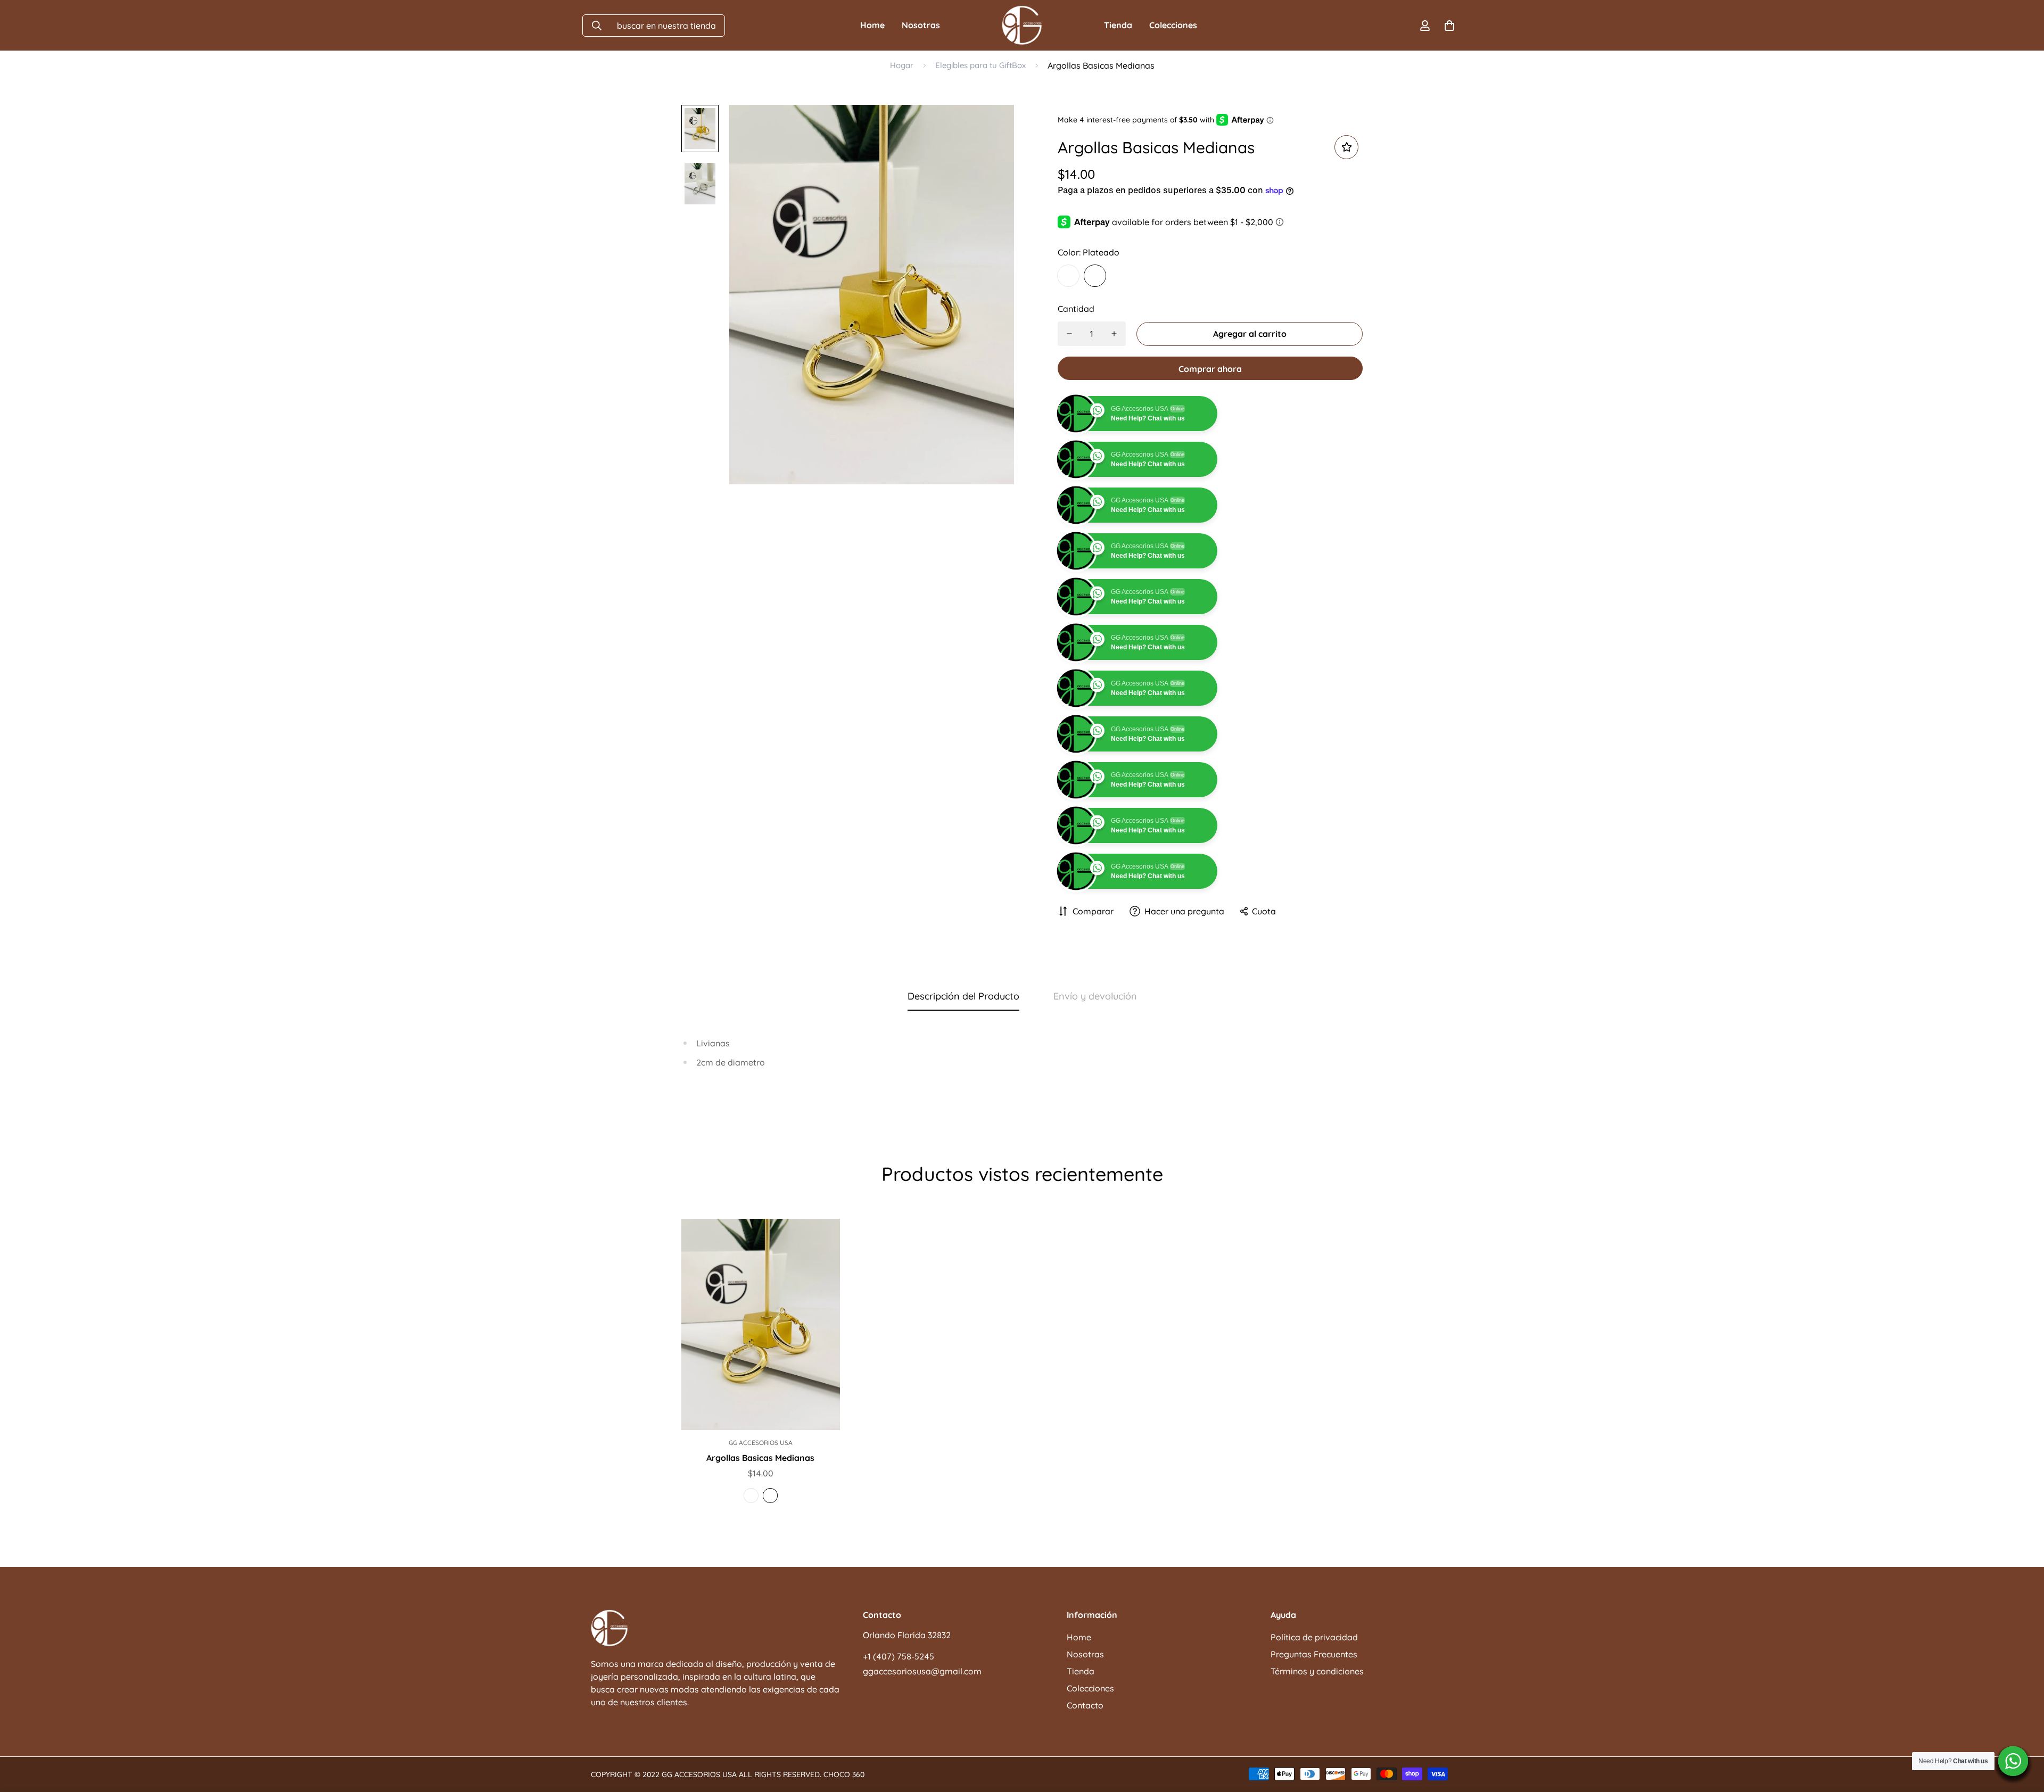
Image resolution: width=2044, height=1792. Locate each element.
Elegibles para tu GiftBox (980, 65)
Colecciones (1173, 25)
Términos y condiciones (1317, 1763)
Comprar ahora (1210, 369)
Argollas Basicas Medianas (760, 1549)
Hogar (902, 65)
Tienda (1118, 25)
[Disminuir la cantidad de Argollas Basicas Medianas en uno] (1069, 334)
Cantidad (1076, 309)
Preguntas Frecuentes (1314, 1746)
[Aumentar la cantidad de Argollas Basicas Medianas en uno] (1114, 334)
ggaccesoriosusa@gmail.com (922, 1763)
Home (872, 25)
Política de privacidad (1314, 1729)
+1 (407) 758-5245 (899, 1748)
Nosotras (921, 25)
